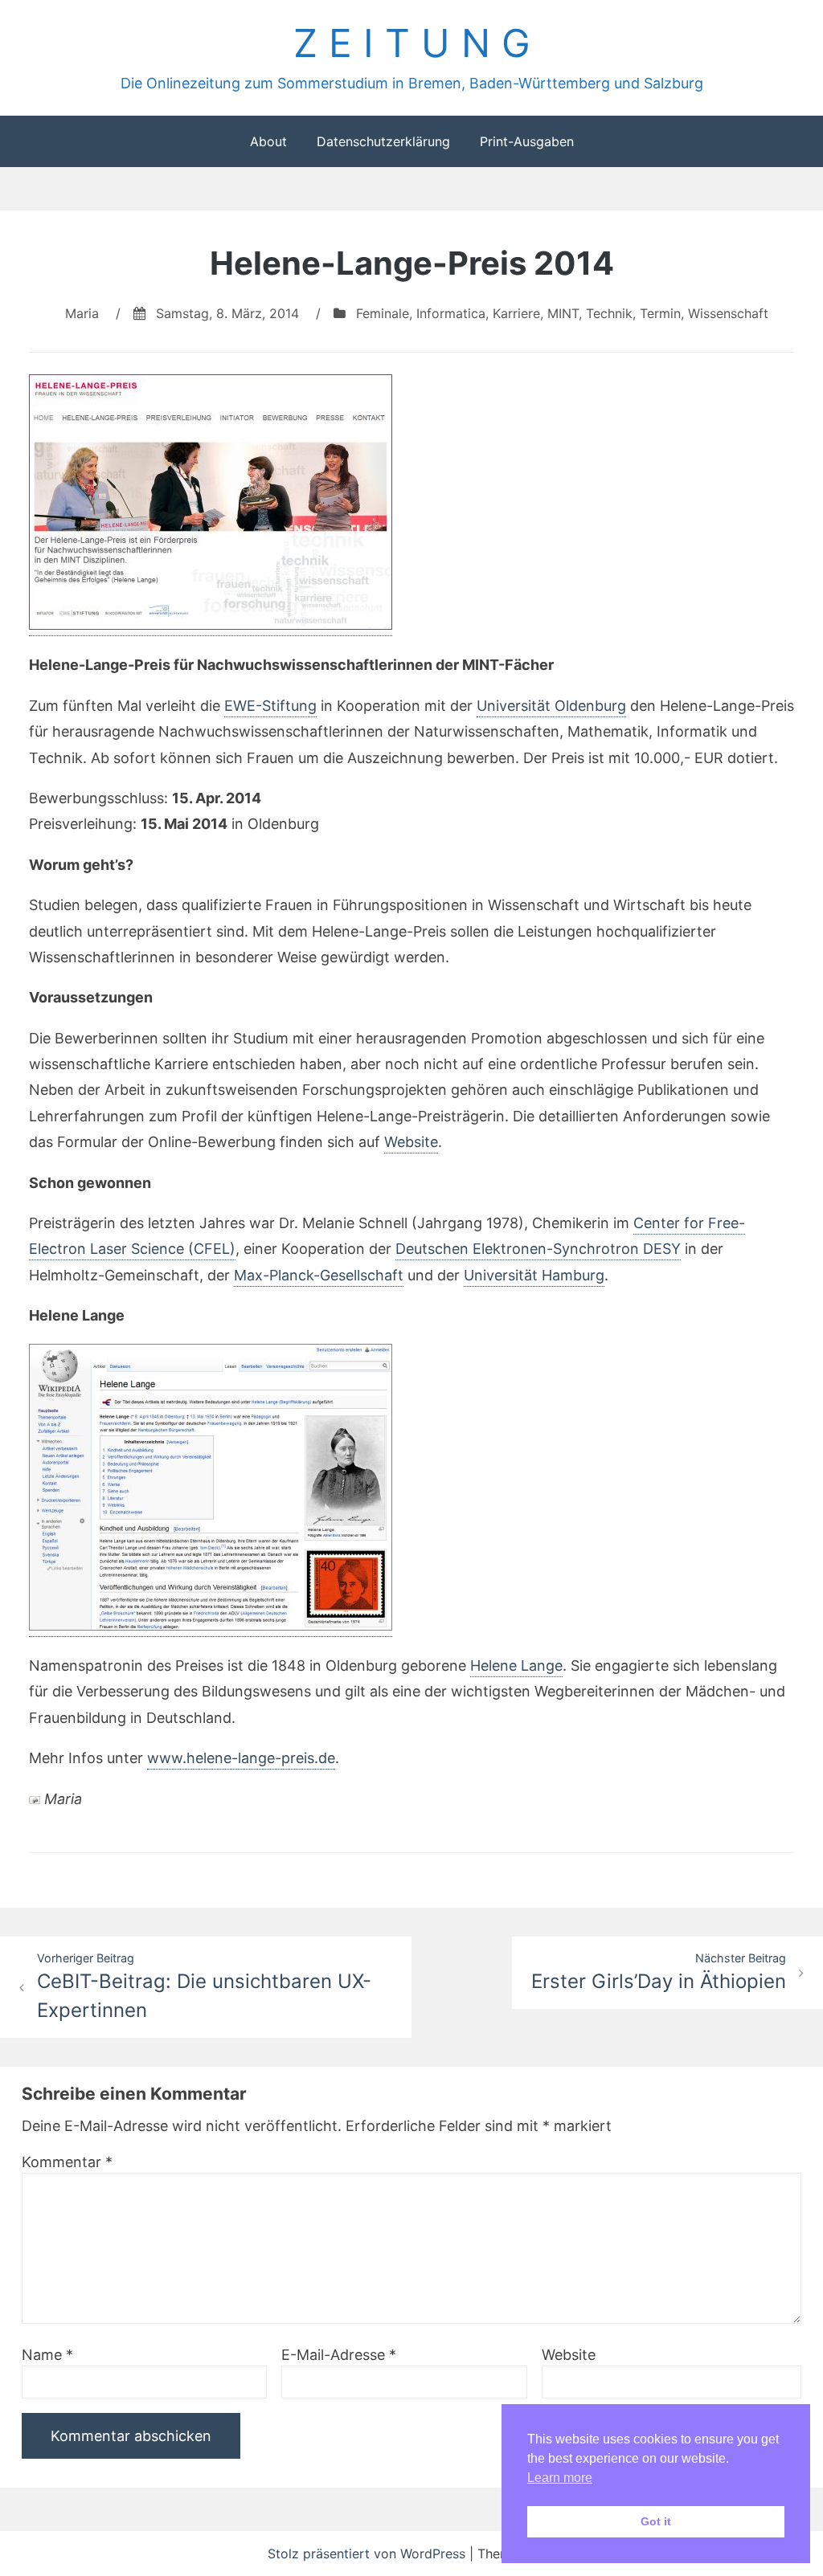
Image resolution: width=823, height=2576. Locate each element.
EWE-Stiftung (270, 706)
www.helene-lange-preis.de (241, 1758)
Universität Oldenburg (551, 706)
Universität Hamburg (534, 1275)
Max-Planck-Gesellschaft (319, 1275)
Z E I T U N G (412, 43)
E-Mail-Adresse (339, 2355)
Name (47, 2355)
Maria (82, 313)
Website (411, 1142)
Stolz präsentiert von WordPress (369, 2554)
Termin (660, 313)
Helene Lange (516, 1666)
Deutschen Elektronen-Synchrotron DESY (538, 1249)
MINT (563, 313)
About (268, 141)
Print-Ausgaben (527, 141)
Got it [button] (656, 2521)
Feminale (383, 313)
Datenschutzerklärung (383, 141)
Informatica (451, 313)
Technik (609, 313)
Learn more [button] (560, 2478)
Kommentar (67, 2162)
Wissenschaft (728, 313)
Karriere (516, 313)
